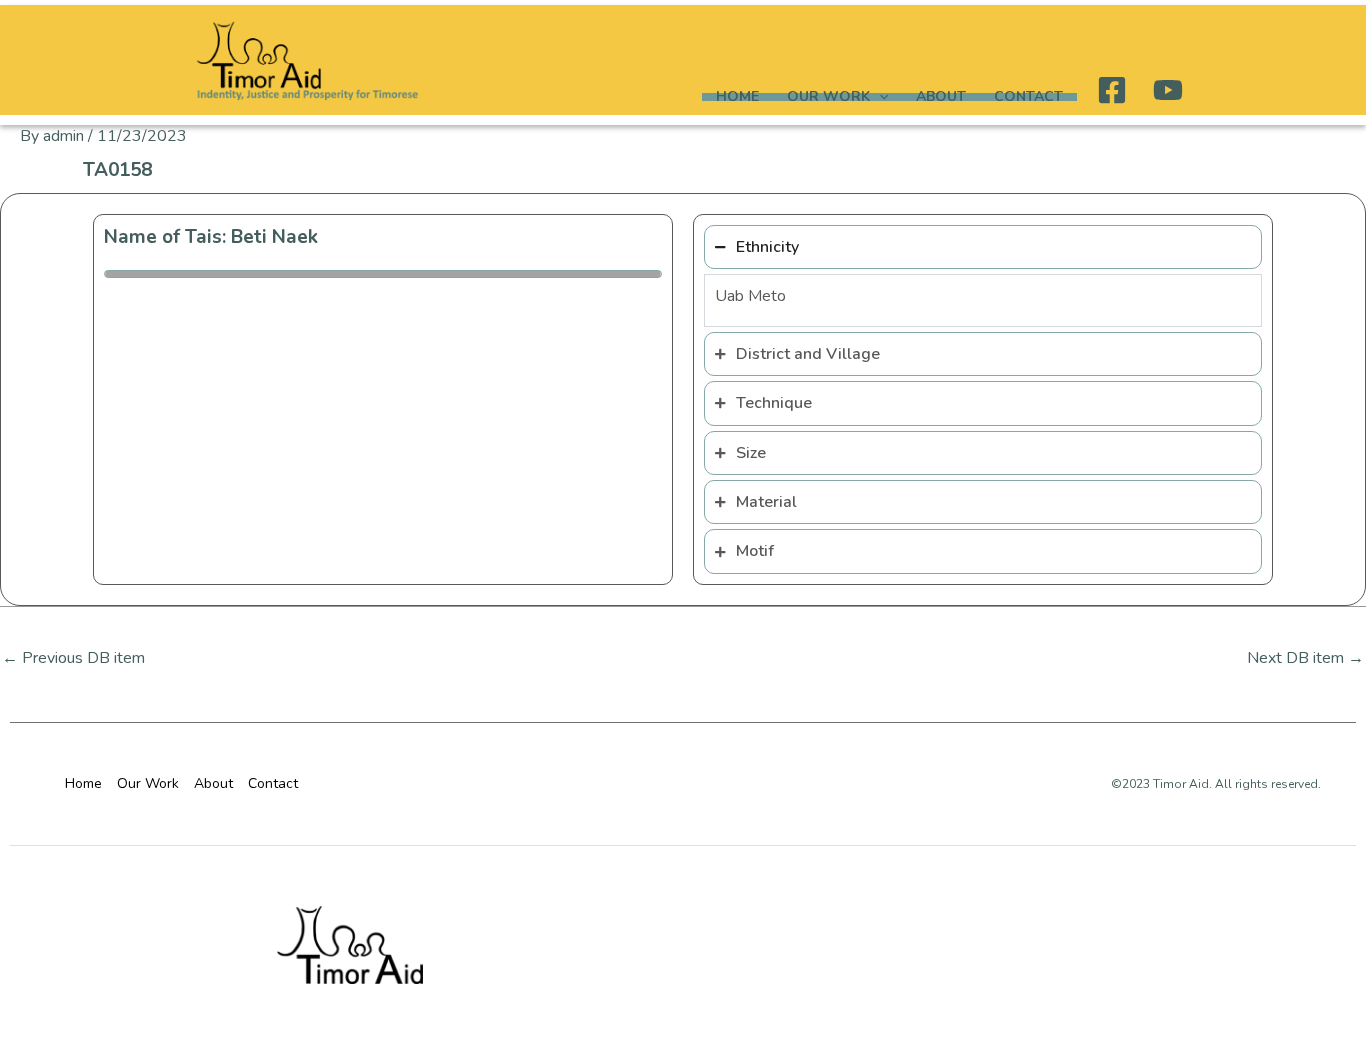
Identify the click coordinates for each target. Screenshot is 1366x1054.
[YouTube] (1168, 90)
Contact (1028, 97)
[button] (879, 97)
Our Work (828, 97)
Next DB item (1305, 658)
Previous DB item (73, 658)
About (941, 97)
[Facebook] (1112, 90)
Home (737, 97)
